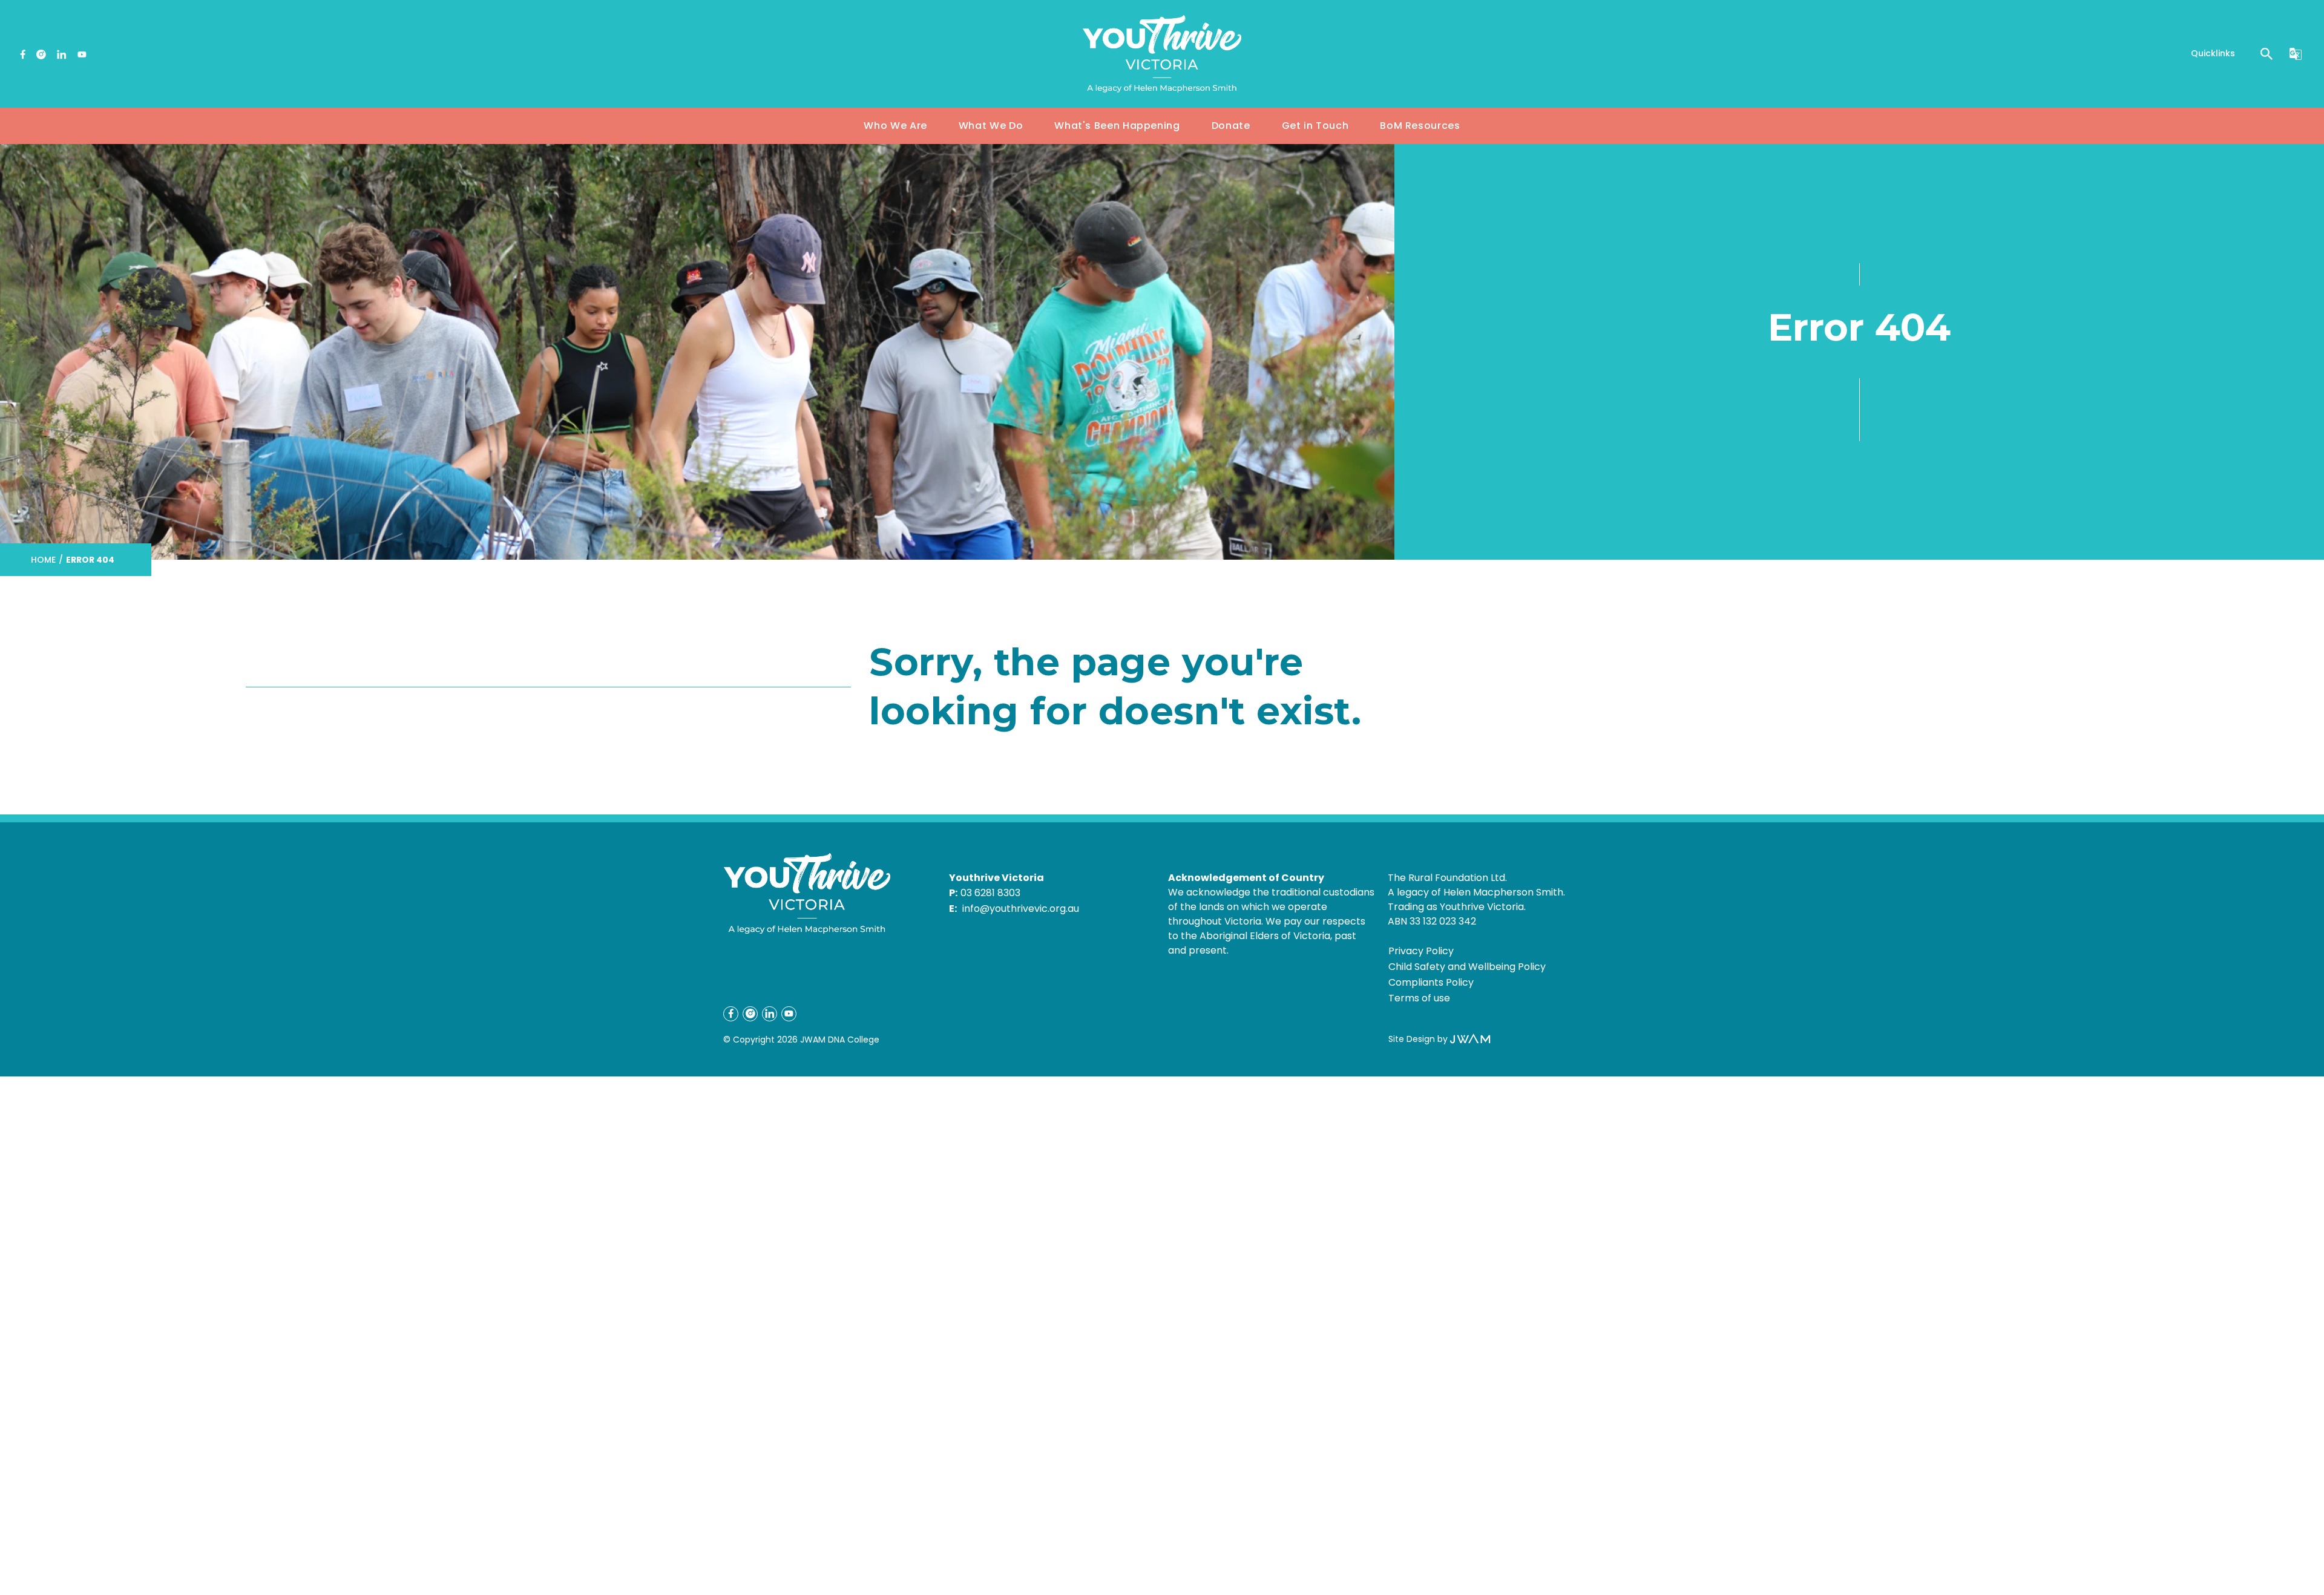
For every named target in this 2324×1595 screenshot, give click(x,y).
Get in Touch (1315, 126)
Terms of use (1419, 998)
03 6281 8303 (990, 893)
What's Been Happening (1117, 126)
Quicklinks (2213, 53)
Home (43, 560)
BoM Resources (1420, 126)
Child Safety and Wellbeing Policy (1467, 967)
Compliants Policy (1431, 982)
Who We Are (895, 126)
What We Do (991, 126)
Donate (1231, 126)
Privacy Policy (1421, 951)
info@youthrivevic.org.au (1021, 909)
